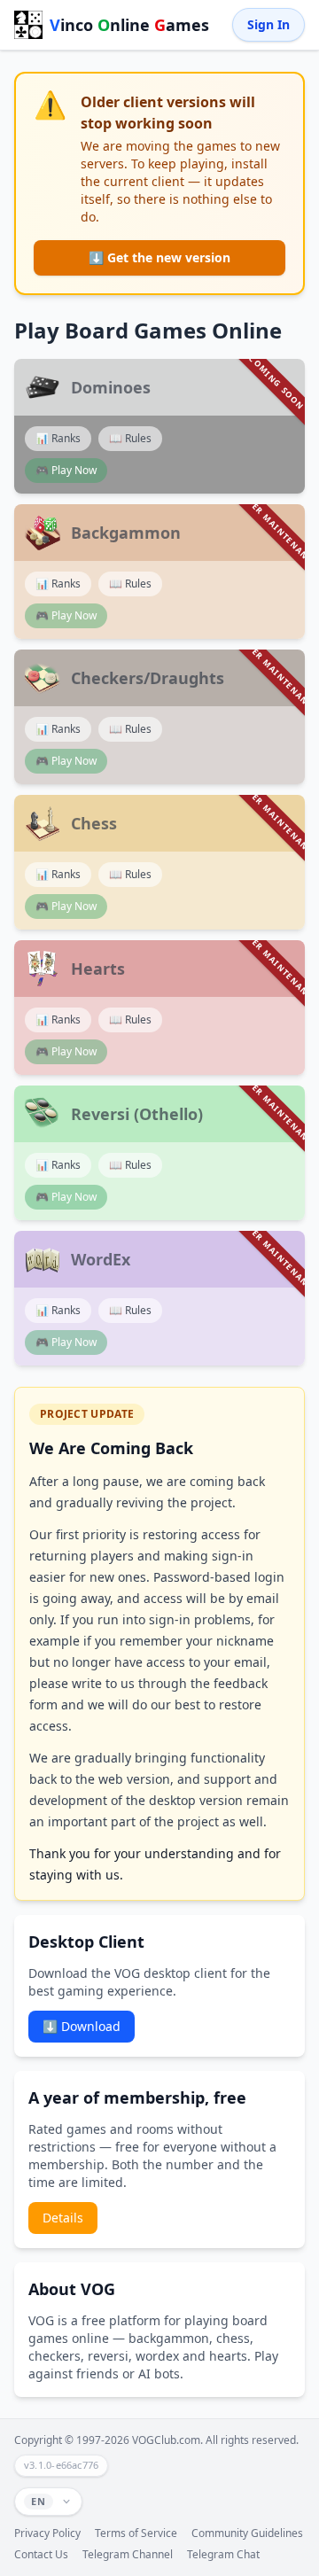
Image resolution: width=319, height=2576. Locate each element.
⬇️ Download (82, 2026)
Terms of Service (136, 2533)
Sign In (268, 24)
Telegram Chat (223, 2555)
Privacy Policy (47, 2533)
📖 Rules (130, 438)
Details (63, 2218)
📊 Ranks (58, 438)
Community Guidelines (247, 2533)
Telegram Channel (128, 2555)
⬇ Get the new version (159, 257)
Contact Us (41, 2555)
